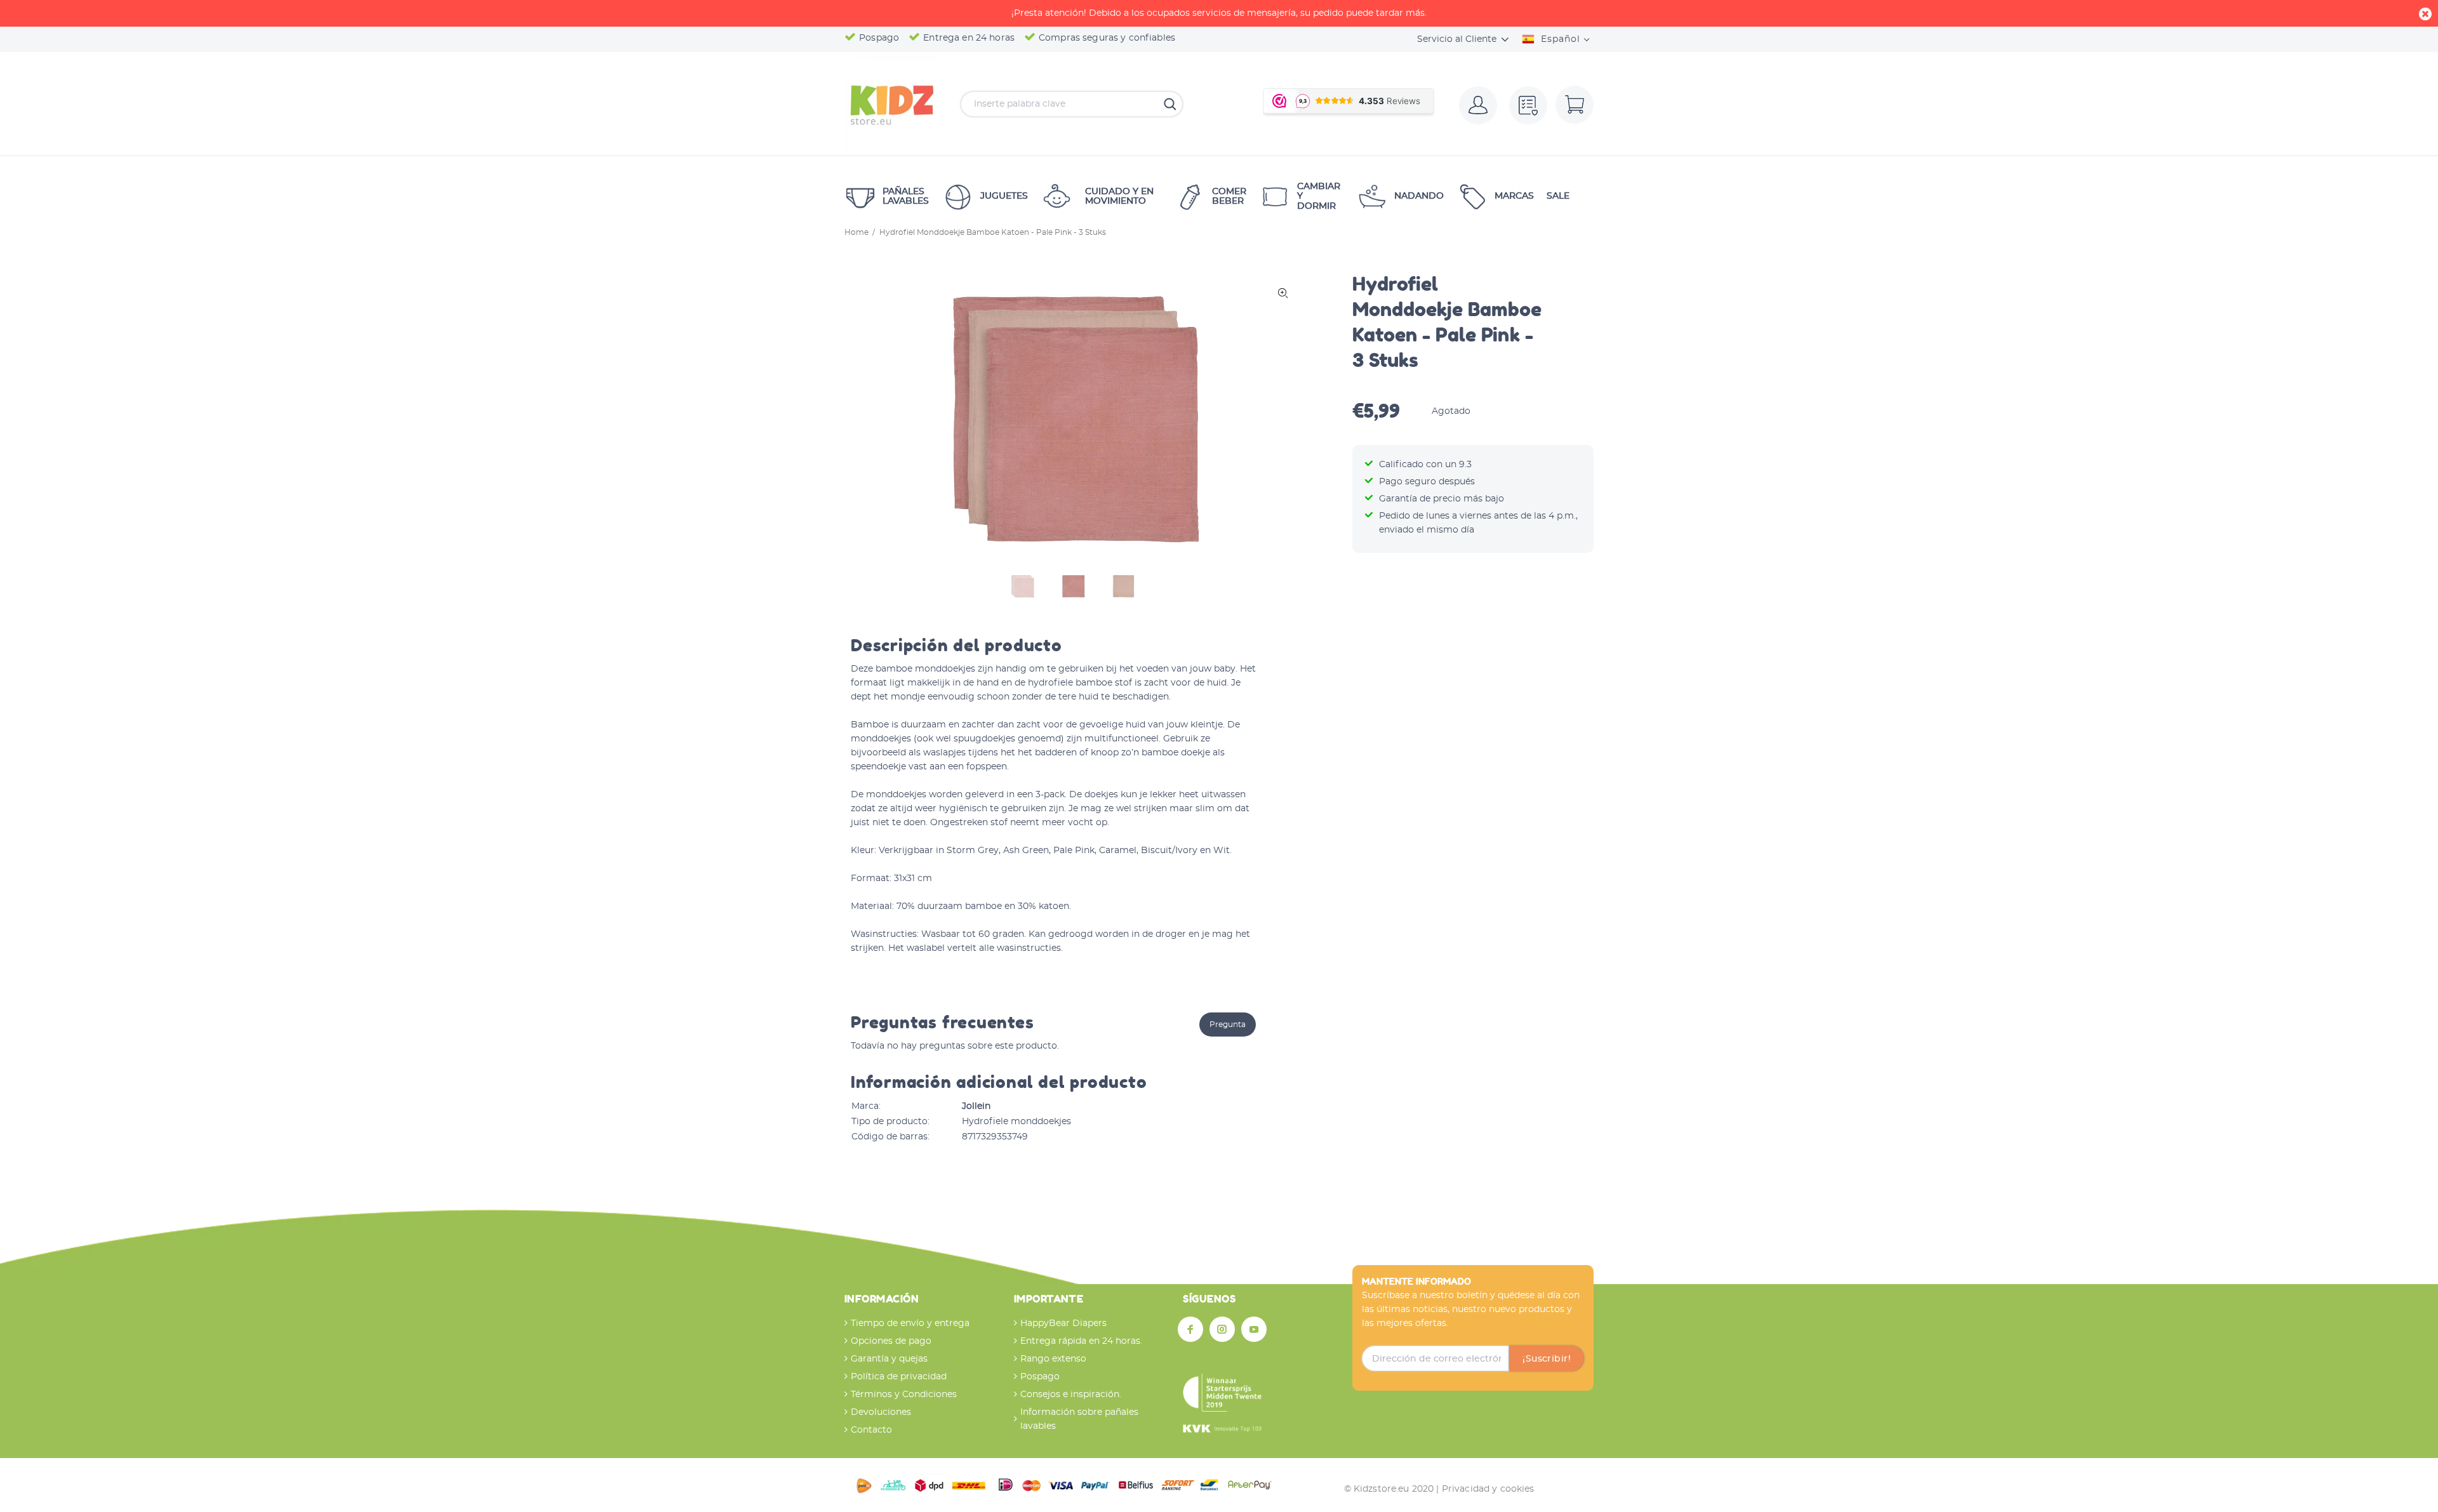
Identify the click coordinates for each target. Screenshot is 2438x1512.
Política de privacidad (899, 1377)
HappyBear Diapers (1063, 1323)
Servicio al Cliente (1457, 39)
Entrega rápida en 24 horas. (1081, 1341)
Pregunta (1228, 1025)
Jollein (976, 1106)
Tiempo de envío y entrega (910, 1323)
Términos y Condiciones (904, 1395)
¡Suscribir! (1547, 1359)
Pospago (1040, 1377)
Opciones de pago (891, 1341)
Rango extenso (1053, 1359)
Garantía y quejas (889, 1359)
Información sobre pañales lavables (1079, 1419)
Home (856, 232)
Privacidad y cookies (1488, 1489)
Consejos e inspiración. (1071, 1395)
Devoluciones (881, 1412)
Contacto (871, 1430)
